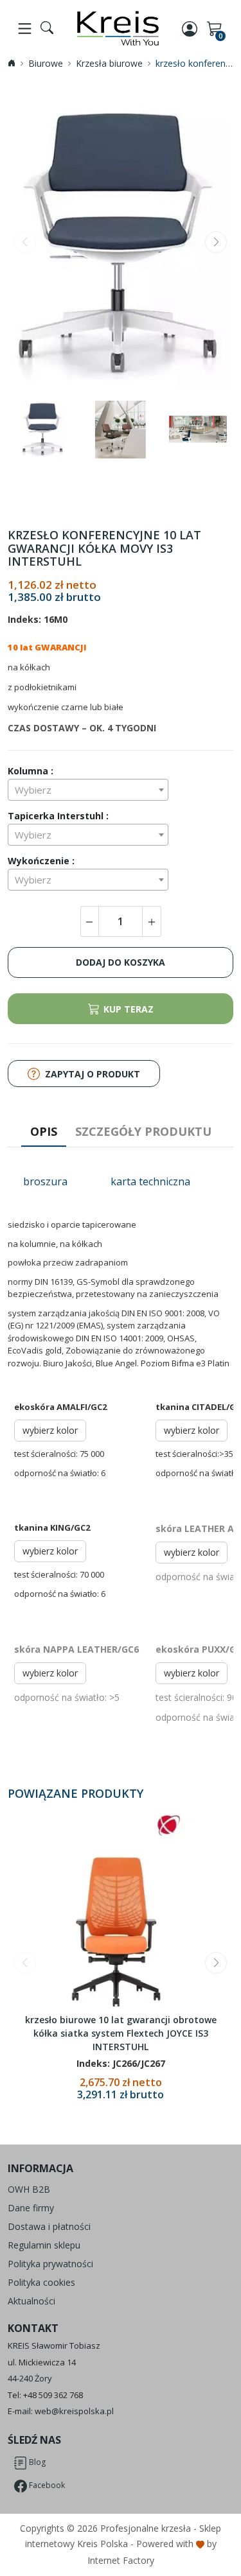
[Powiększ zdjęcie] (121, 244)
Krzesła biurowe (109, 63)
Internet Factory (121, 2560)
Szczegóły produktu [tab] (143, 1131)
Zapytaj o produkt (93, 1074)
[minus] (90, 921)
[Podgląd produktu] (121, 1910)
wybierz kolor (50, 1430)
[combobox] (88, 790)
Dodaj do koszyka (121, 962)
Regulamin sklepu (44, 2245)
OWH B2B (29, 2189)
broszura (45, 1181)
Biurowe (46, 63)
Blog (36, 2462)
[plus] (152, 921)
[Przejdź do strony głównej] (12, 63)
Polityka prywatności (50, 2264)
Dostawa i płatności (49, 2226)
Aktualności (31, 2301)
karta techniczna (150, 1181)
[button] (216, 242)
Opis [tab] (44, 1131)
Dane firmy (31, 2208)
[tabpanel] (121, 1461)
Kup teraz (129, 1009)
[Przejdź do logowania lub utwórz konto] (191, 28)
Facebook (46, 2485)
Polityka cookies (41, 2282)
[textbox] (88, 790)
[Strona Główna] (118, 28)
